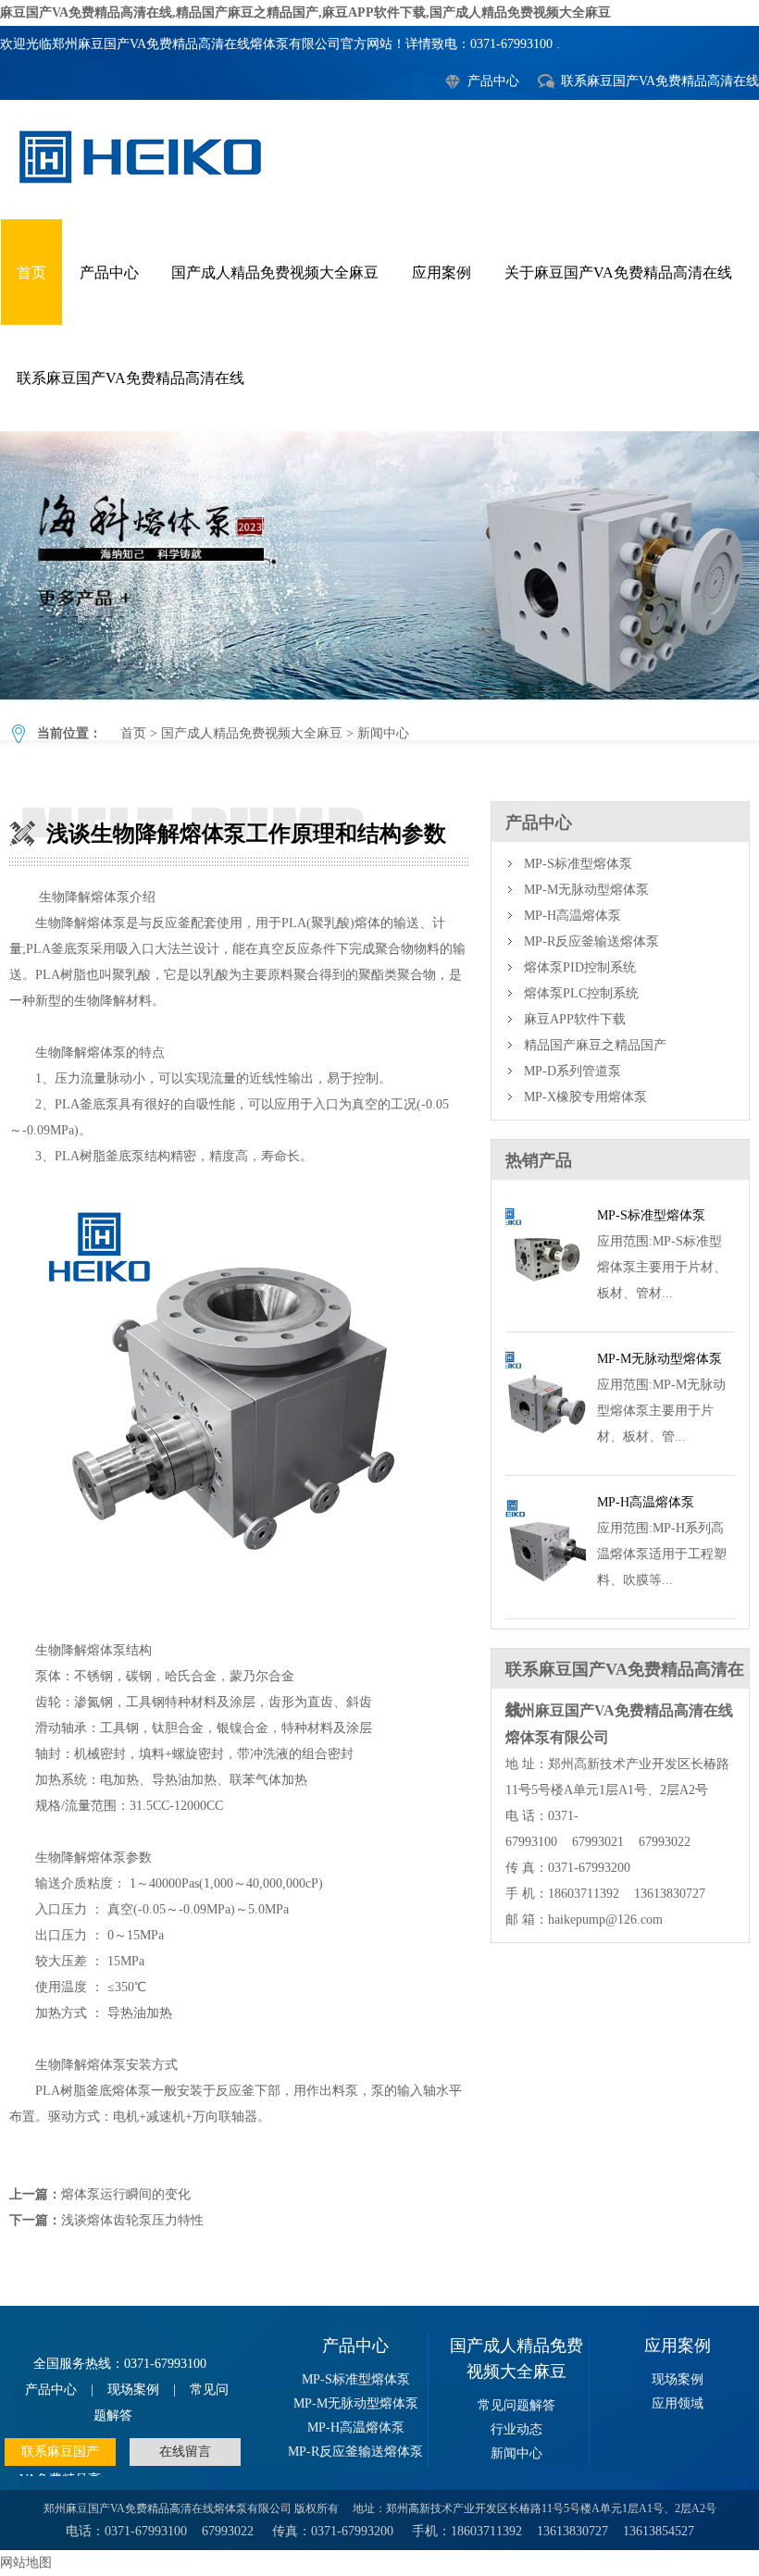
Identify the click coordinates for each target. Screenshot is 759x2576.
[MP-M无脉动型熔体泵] (546, 1453)
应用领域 (678, 2403)
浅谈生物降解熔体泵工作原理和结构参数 (379, 565)
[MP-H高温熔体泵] (546, 1597)
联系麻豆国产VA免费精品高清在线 (660, 81)
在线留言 (185, 2452)
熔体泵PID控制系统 (580, 967)
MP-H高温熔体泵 (572, 916)
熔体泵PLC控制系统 (581, 993)
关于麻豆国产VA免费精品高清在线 (618, 272)
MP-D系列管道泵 (572, 1071)
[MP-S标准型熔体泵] (546, 1310)
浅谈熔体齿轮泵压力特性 (132, 2220)
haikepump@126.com (605, 1920)
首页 (31, 272)
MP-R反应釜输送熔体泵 (591, 941)
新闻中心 (383, 733)
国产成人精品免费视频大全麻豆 (275, 272)
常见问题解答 (516, 2405)
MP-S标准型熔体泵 (578, 864)
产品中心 (493, 81)
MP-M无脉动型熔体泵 (586, 890)
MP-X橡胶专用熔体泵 (585, 1097)
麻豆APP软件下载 (575, 1019)
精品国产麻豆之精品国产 (595, 1045)
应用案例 (442, 272)
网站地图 (26, 2563)
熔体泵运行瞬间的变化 (126, 2194)
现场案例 (133, 2390)
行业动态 (516, 2429)
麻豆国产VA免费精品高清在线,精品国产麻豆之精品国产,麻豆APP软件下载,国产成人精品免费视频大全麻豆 (305, 12)
